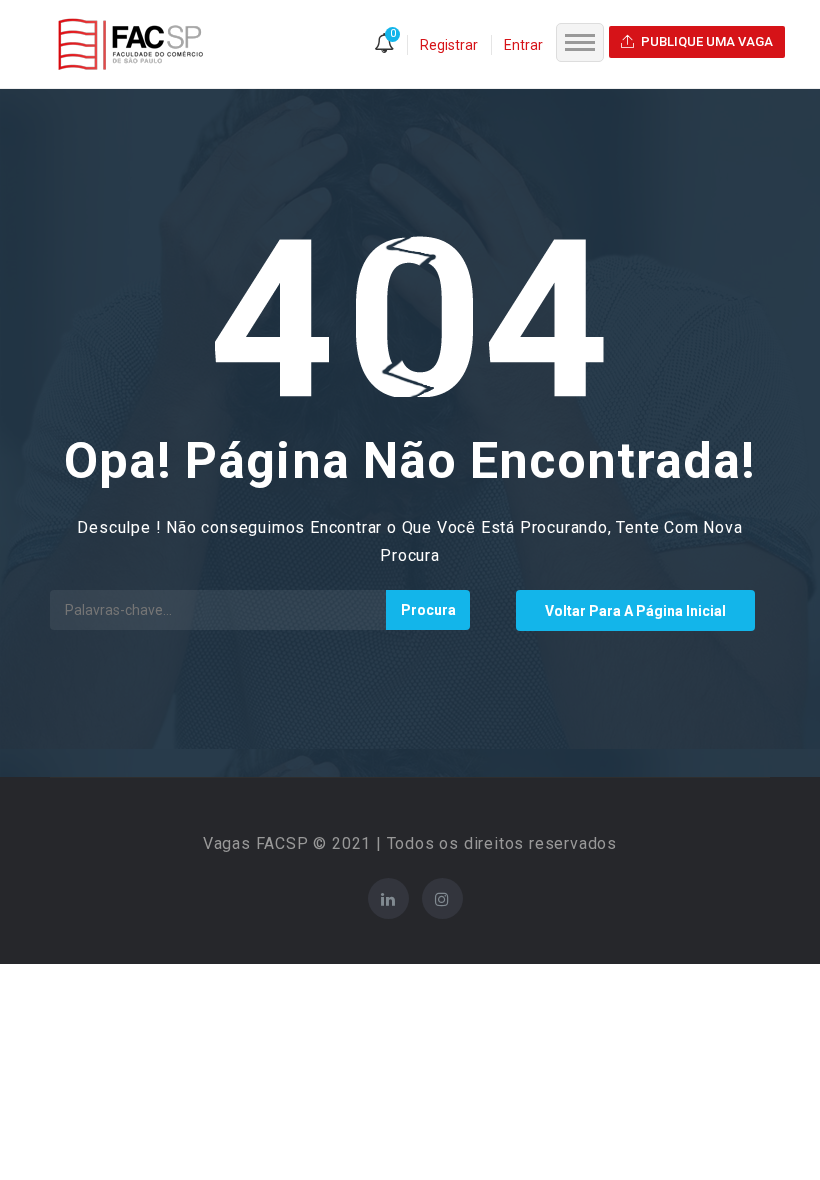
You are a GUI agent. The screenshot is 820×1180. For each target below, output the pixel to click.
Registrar (449, 45)
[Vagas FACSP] (130, 43)
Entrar (523, 45)
